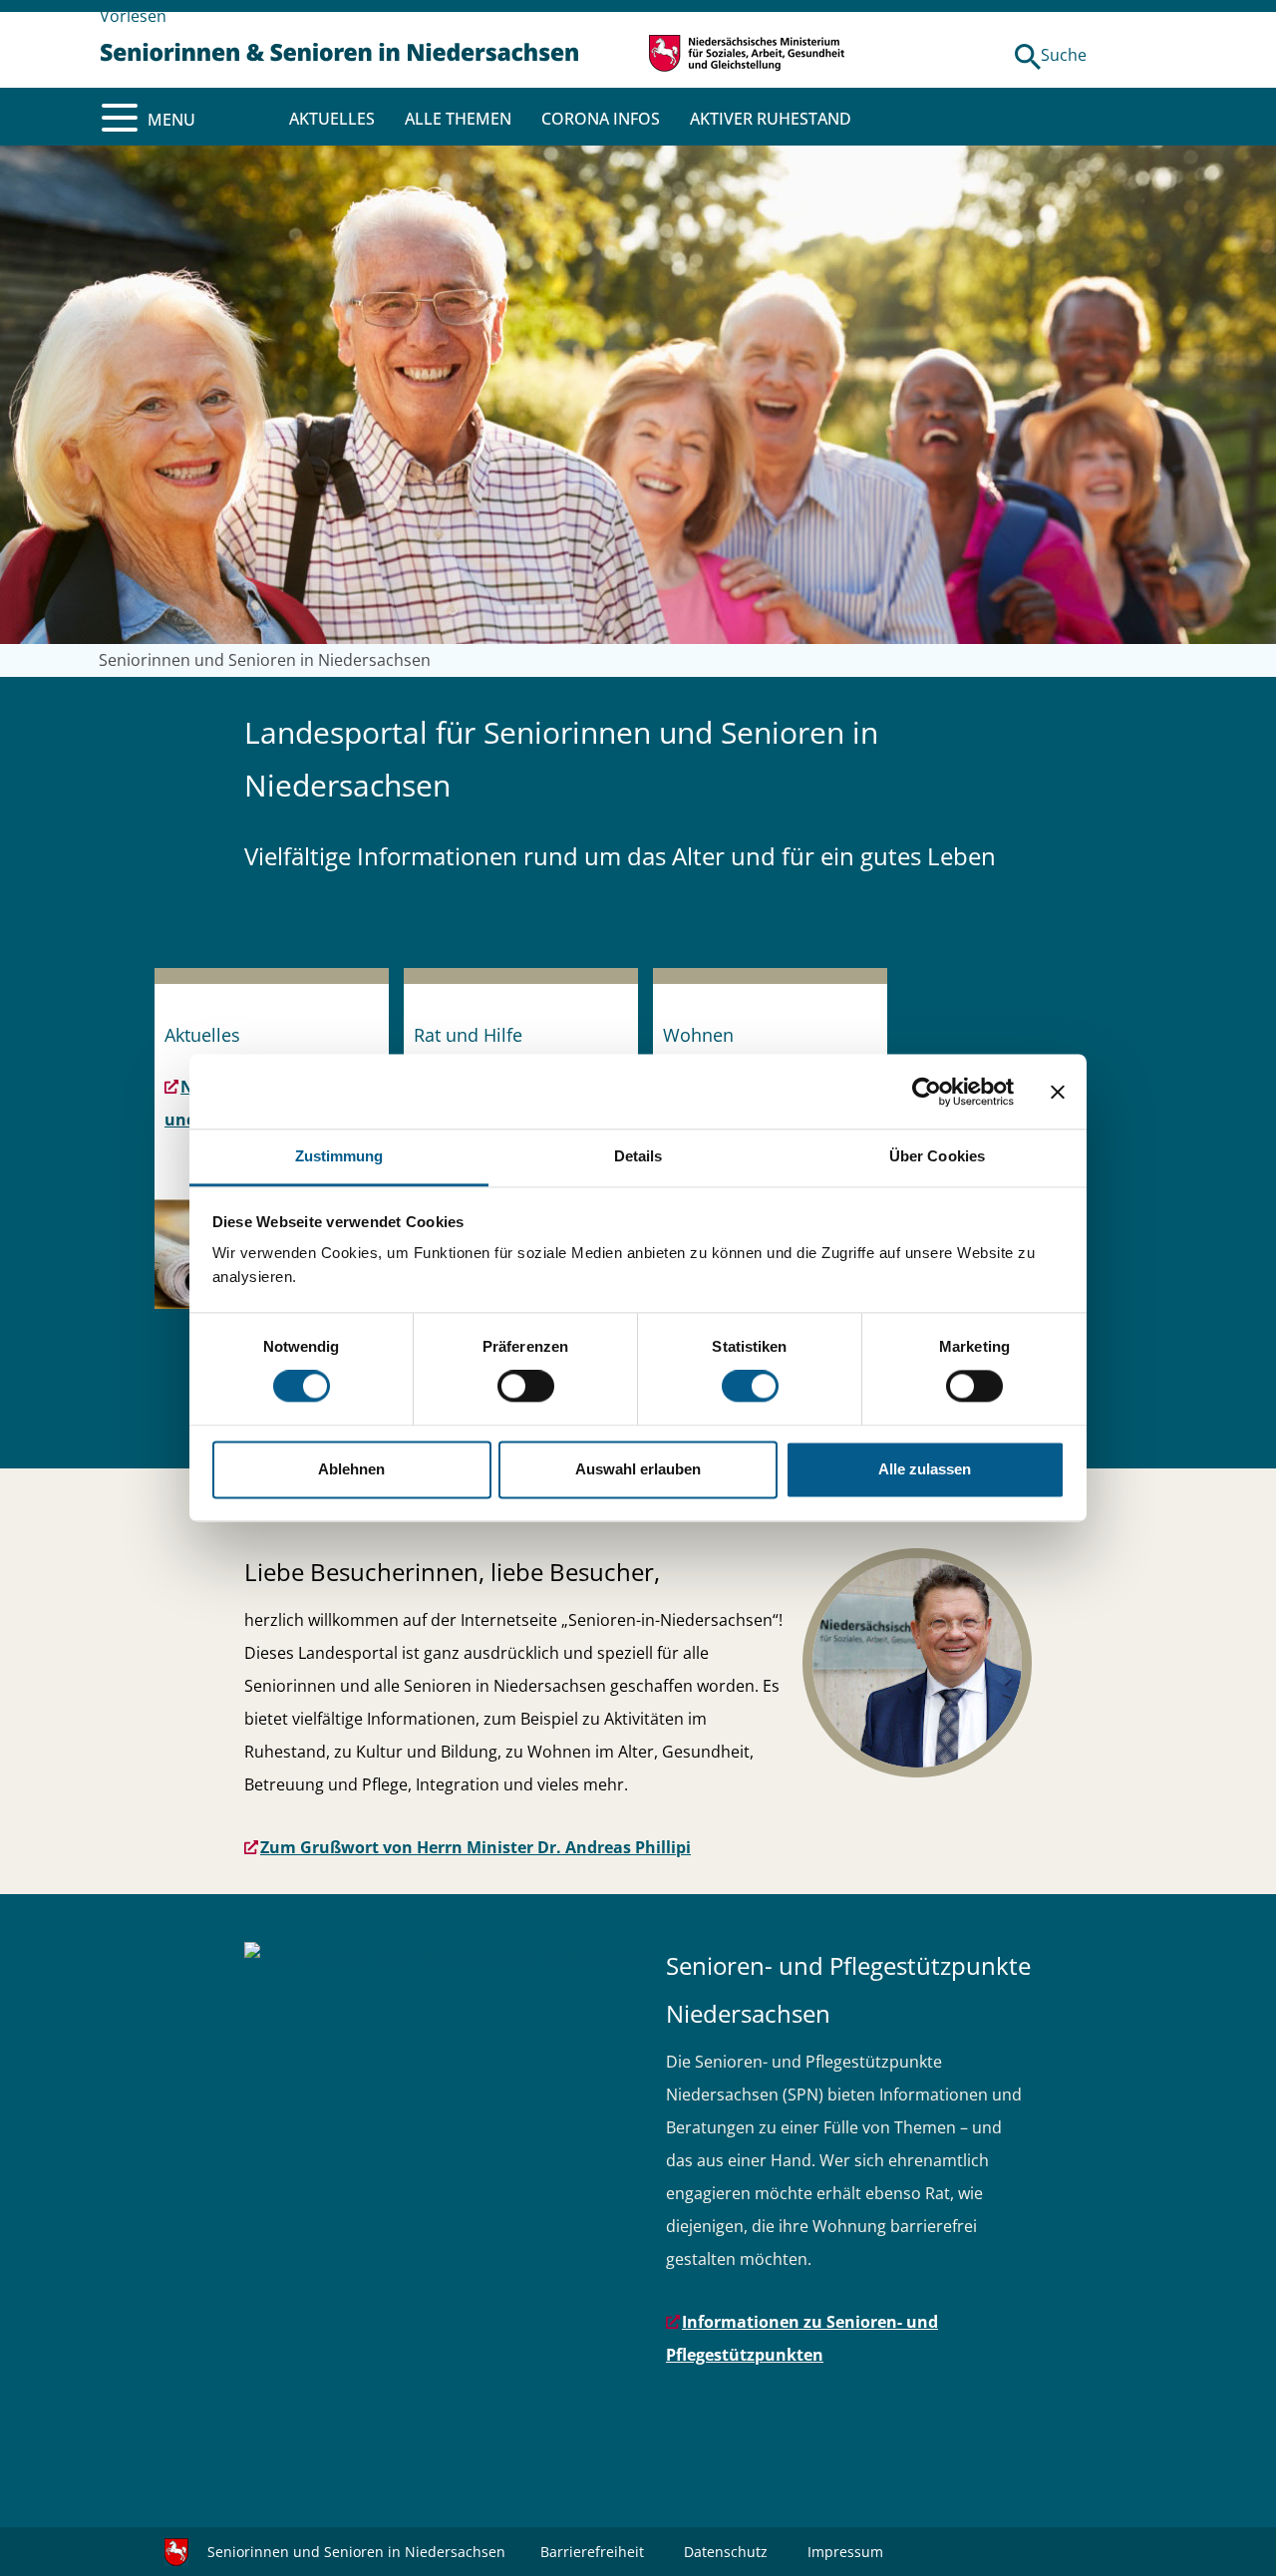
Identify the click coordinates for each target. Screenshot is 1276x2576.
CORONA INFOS (601, 119)
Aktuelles (202, 1035)
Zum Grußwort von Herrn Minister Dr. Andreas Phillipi (476, 1847)
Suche (1064, 55)
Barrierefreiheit (592, 2552)
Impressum (845, 2552)
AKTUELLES (332, 119)
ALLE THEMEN (458, 119)
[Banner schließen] (1058, 1092)
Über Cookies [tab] (937, 1156)
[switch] (526, 1387)
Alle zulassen (925, 1469)
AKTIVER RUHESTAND (771, 119)
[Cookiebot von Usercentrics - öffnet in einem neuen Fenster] (927, 1092)
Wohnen (698, 1035)
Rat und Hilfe (468, 1035)
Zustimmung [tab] (339, 1156)
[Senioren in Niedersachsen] (339, 50)
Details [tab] (638, 1156)
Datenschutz (726, 2552)
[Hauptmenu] (120, 118)
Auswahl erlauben (638, 1469)
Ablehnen (351, 1469)
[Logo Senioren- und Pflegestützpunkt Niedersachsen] (450, 1958)
